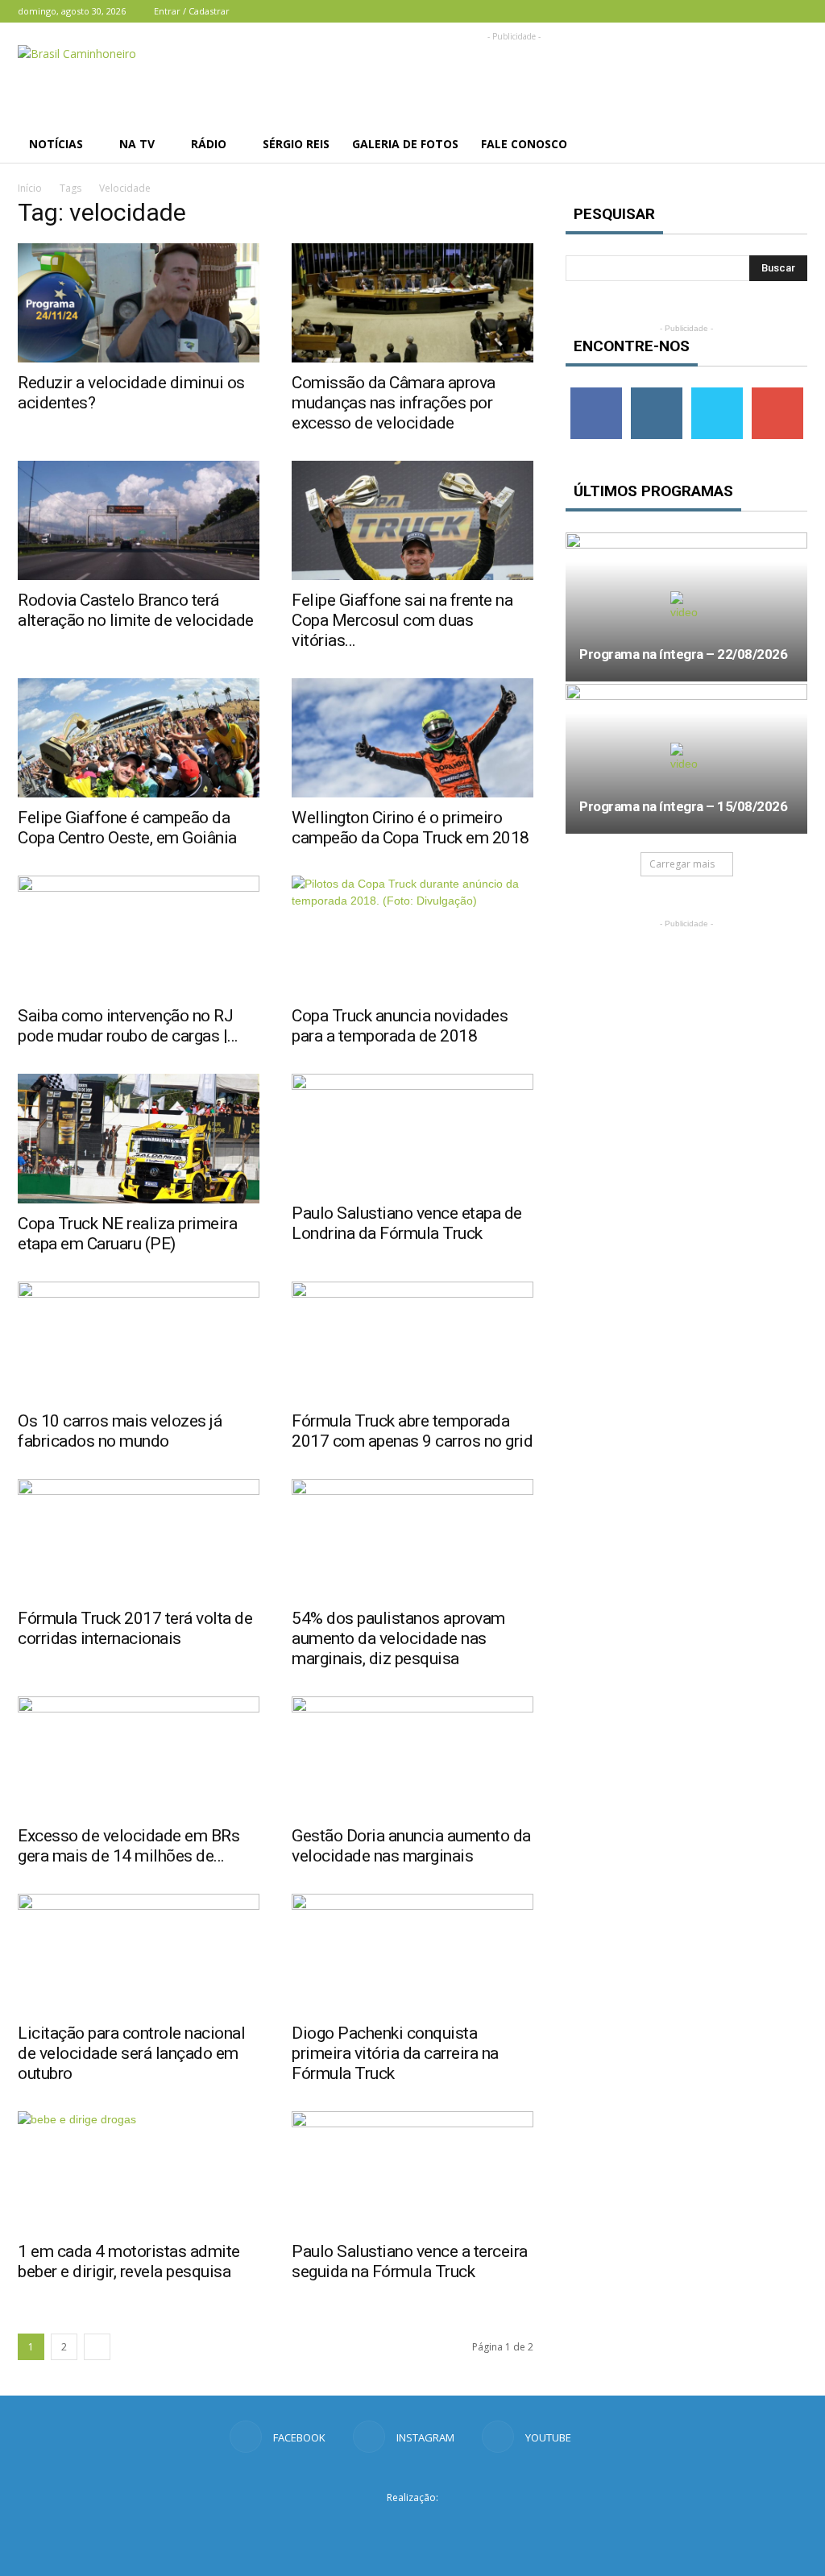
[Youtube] (795, 11)
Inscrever (777, 393)
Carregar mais (682, 864)
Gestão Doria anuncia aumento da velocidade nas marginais (411, 1846)
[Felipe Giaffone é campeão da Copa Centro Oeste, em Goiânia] (139, 738)
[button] (788, 144)
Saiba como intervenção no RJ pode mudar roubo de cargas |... (128, 1026)
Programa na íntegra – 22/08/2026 (683, 654)
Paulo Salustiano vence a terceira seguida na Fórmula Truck (410, 2261)
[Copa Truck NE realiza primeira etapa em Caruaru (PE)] (139, 1139)
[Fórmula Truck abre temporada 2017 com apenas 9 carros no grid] (412, 1341)
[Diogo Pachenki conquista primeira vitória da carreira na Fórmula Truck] (412, 1953)
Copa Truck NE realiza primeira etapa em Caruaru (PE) (127, 1234)
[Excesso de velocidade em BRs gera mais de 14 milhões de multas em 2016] (139, 1756)
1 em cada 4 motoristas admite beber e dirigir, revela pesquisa (129, 2261)
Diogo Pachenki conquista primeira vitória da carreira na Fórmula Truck (395, 2053)
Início (30, 188)
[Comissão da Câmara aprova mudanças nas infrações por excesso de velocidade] (412, 303)
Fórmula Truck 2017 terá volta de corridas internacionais (135, 1628)
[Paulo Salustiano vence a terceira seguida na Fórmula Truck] (412, 2171)
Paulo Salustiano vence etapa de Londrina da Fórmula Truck (407, 1223)
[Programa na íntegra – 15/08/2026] (686, 758)
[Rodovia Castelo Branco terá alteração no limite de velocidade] (139, 520)
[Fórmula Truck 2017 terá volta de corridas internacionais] (139, 1539)
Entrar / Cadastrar (192, 11)
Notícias (56, 144)
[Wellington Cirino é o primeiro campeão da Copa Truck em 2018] (412, 738)
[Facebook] (742, 11)
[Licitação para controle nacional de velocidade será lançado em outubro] (139, 1953)
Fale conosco (524, 144)
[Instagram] (769, 11)
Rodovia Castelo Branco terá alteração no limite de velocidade (136, 610)
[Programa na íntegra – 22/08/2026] (686, 607)
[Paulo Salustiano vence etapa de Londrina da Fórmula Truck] (412, 1133)
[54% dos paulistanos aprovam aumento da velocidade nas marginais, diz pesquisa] (412, 1539)
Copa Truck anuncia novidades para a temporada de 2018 (400, 1026)
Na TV (137, 144)
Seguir (656, 393)
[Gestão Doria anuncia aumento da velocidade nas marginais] (412, 1756)
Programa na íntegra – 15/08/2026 (683, 806)
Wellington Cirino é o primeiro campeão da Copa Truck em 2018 (410, 828)
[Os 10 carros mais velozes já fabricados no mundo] (139, 1341)
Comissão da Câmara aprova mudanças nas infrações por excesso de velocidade (394, 403)
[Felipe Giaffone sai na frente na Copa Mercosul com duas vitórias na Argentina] (412, 520)
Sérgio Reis (296, 144)
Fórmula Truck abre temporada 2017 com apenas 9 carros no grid (412, 1431)
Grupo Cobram (412, 2527)
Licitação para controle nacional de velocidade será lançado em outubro (131, 2053)
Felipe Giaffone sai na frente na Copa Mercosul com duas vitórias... (402, 620)
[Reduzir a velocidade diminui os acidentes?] (139, 303)
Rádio (209, 144)
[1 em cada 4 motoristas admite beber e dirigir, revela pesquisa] (139, 2171)
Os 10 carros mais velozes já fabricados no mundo (120, 1431)
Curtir (596, 393)
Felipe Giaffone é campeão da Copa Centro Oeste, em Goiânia (127, 828)
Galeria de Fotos (405, 144)
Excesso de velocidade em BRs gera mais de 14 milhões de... (129, 1846)
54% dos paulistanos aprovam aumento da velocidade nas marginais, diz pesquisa (398, 1638)
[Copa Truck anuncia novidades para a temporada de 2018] (412, 935)
